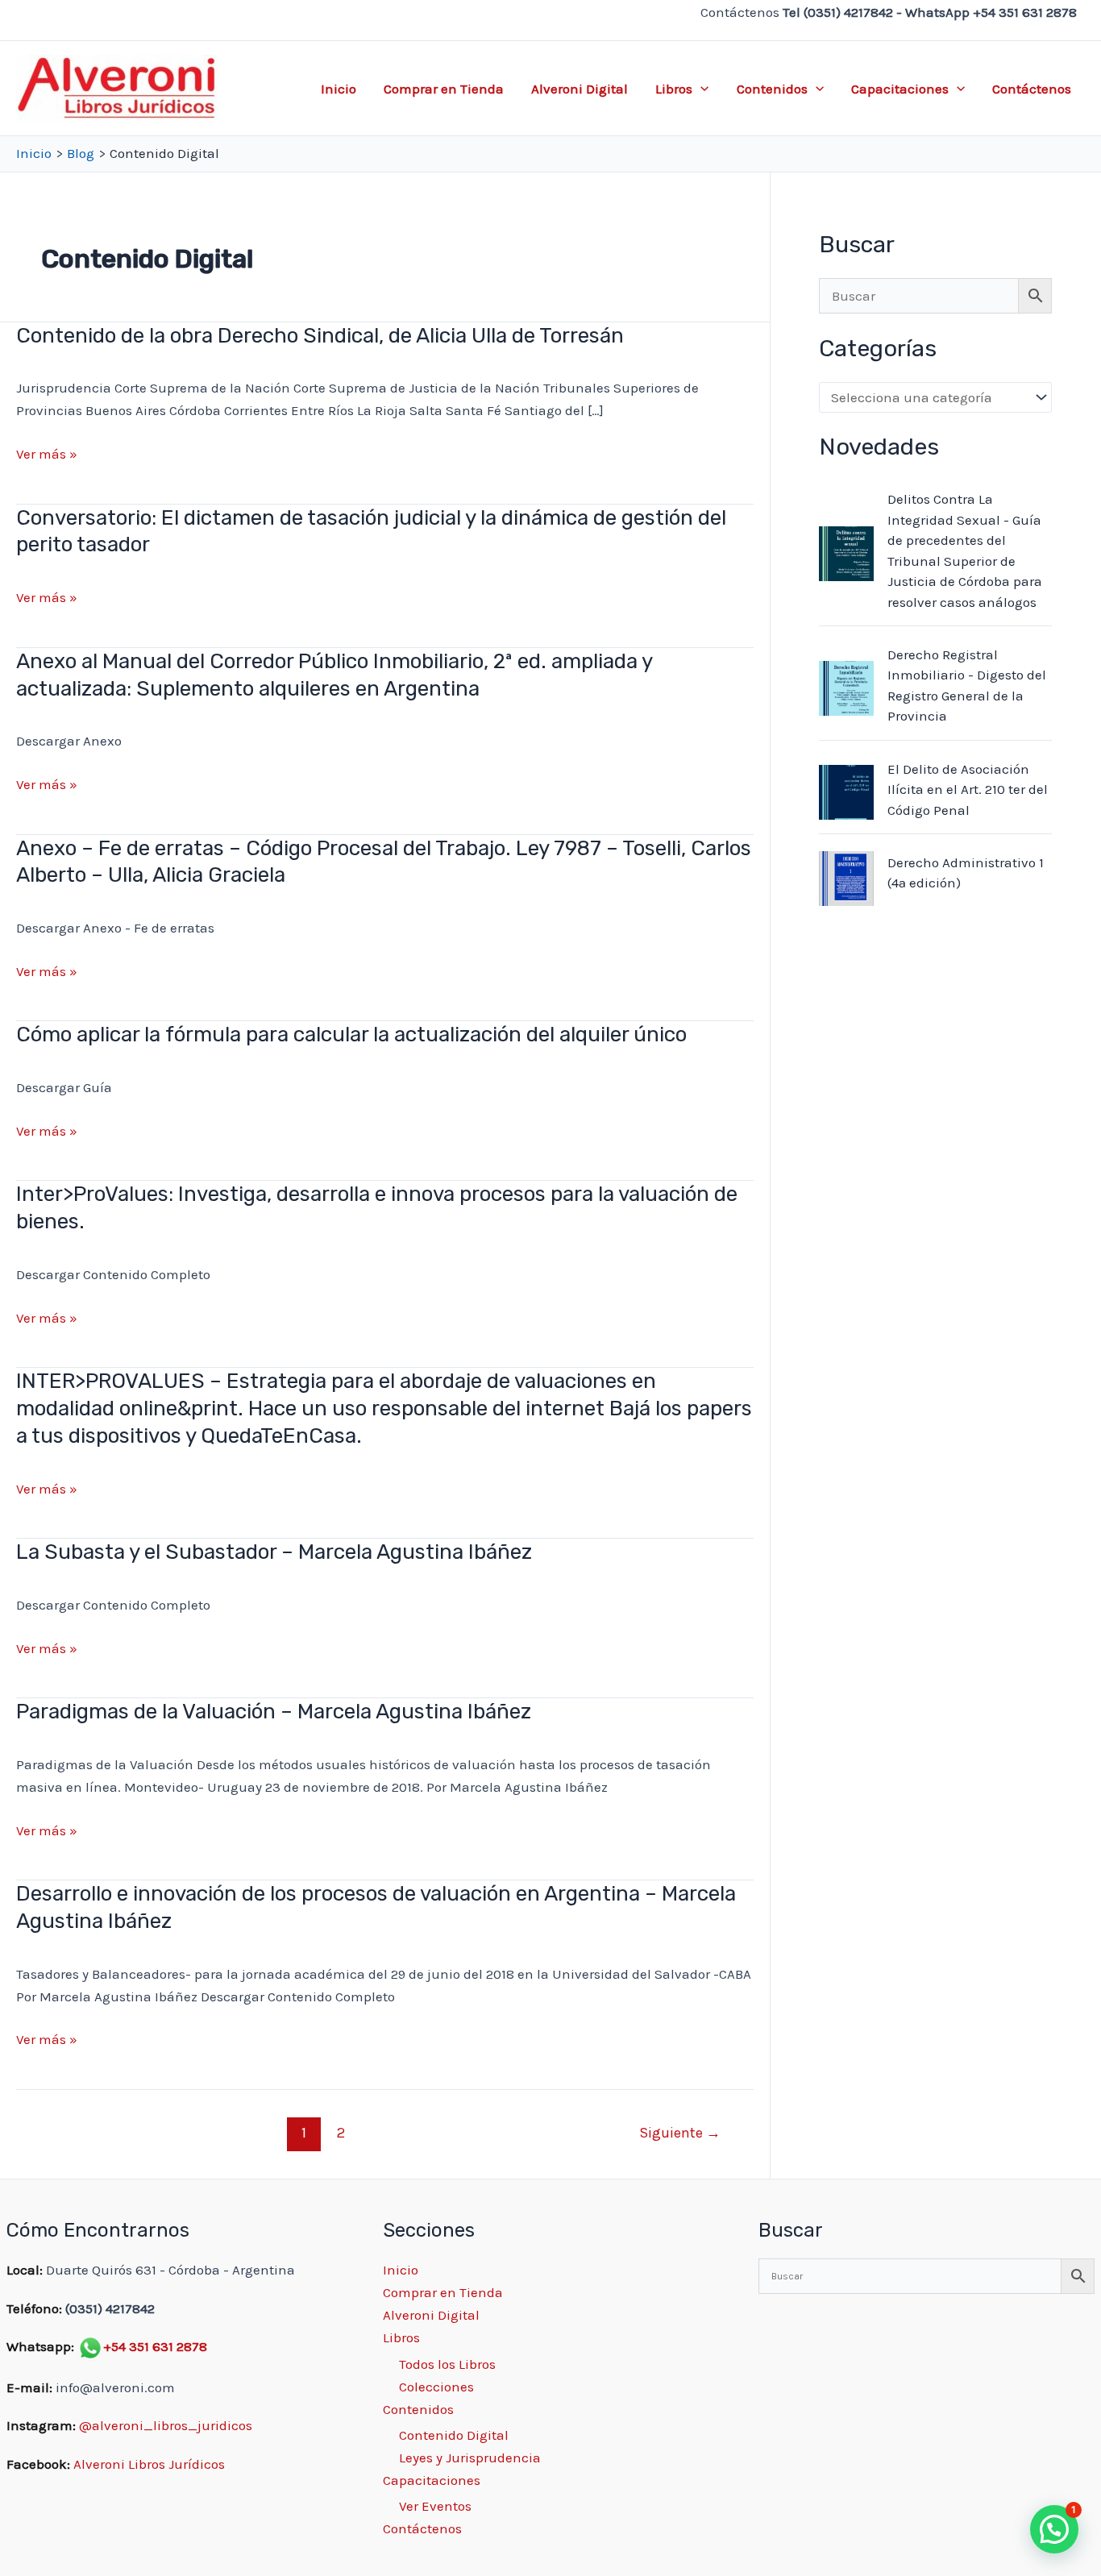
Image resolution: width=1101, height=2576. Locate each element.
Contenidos (772, 89)
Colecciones (436, 2387)
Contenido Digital (454, 2435)
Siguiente (680, 2133)
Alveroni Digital (580, 89)
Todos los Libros (447, 2364)
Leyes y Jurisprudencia (470, 2458)
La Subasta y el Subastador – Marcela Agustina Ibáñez (274, 1552)
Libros (674, 89)
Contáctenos (1032, 89)
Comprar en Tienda (444, 89)
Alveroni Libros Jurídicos (149, 2464)
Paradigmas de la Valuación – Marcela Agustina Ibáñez (274, 1712)
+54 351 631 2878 (155, 2346)
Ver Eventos (435, 2506)
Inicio (339, 89)
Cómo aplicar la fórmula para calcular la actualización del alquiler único (351, 1035)
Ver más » (47, 455)
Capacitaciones (900, 89)
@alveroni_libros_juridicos (166, 2425)
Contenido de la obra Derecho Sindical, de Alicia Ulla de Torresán (320, 336)
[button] (700, 89)
